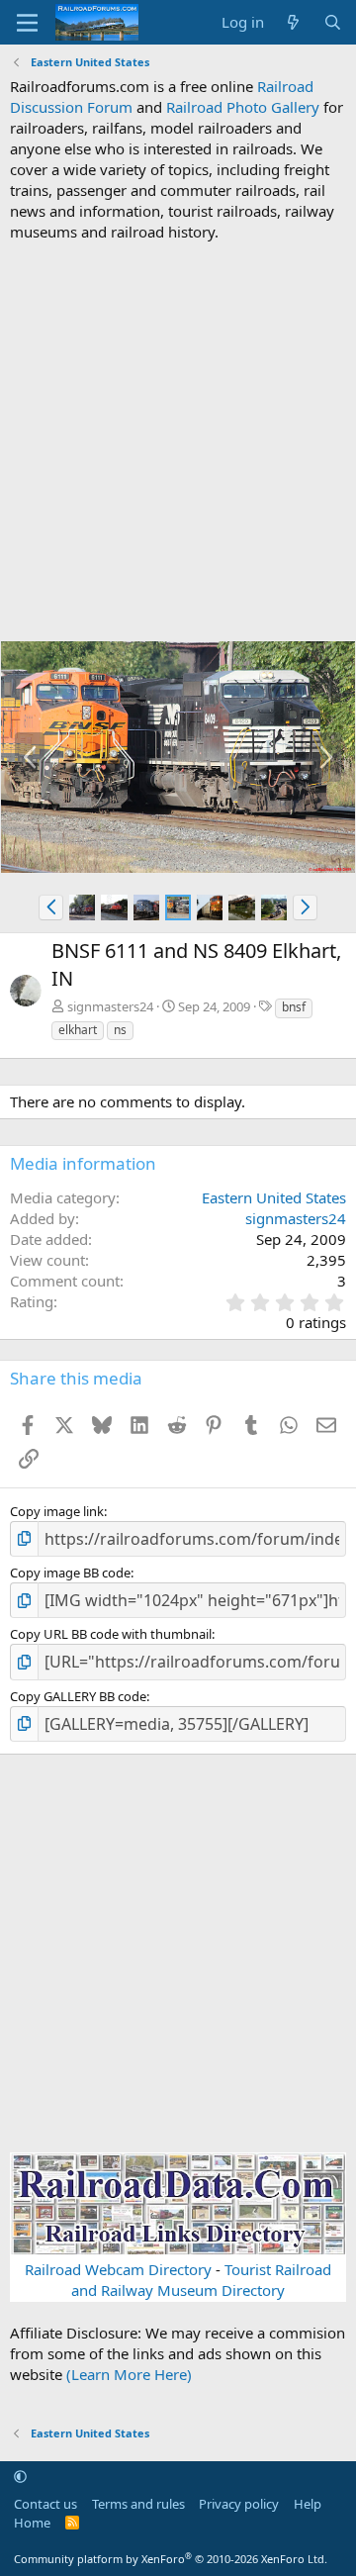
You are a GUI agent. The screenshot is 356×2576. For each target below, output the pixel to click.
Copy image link (57, 1511)
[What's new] (293, 22)
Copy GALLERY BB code (78, 1696)
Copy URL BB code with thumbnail (111, 1634)
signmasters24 (110, 1006)
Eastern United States (274, 1197)
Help (308, 2504)
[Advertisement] (178, 441)
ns (120, 1030)
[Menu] (27, 23)
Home (32, 2523)
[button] (51, 907)
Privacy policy (239, 2504)
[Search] (333, 22)
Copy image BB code (70, 1573)
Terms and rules (138, 2504)
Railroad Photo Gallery (243, 107)
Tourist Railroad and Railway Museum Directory (201, 2280)
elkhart (78, 1030)
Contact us (45, 2504)
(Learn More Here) (129, 2374)
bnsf (294, 1007)
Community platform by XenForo (171, 2559)
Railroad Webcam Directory (118, 2269)
